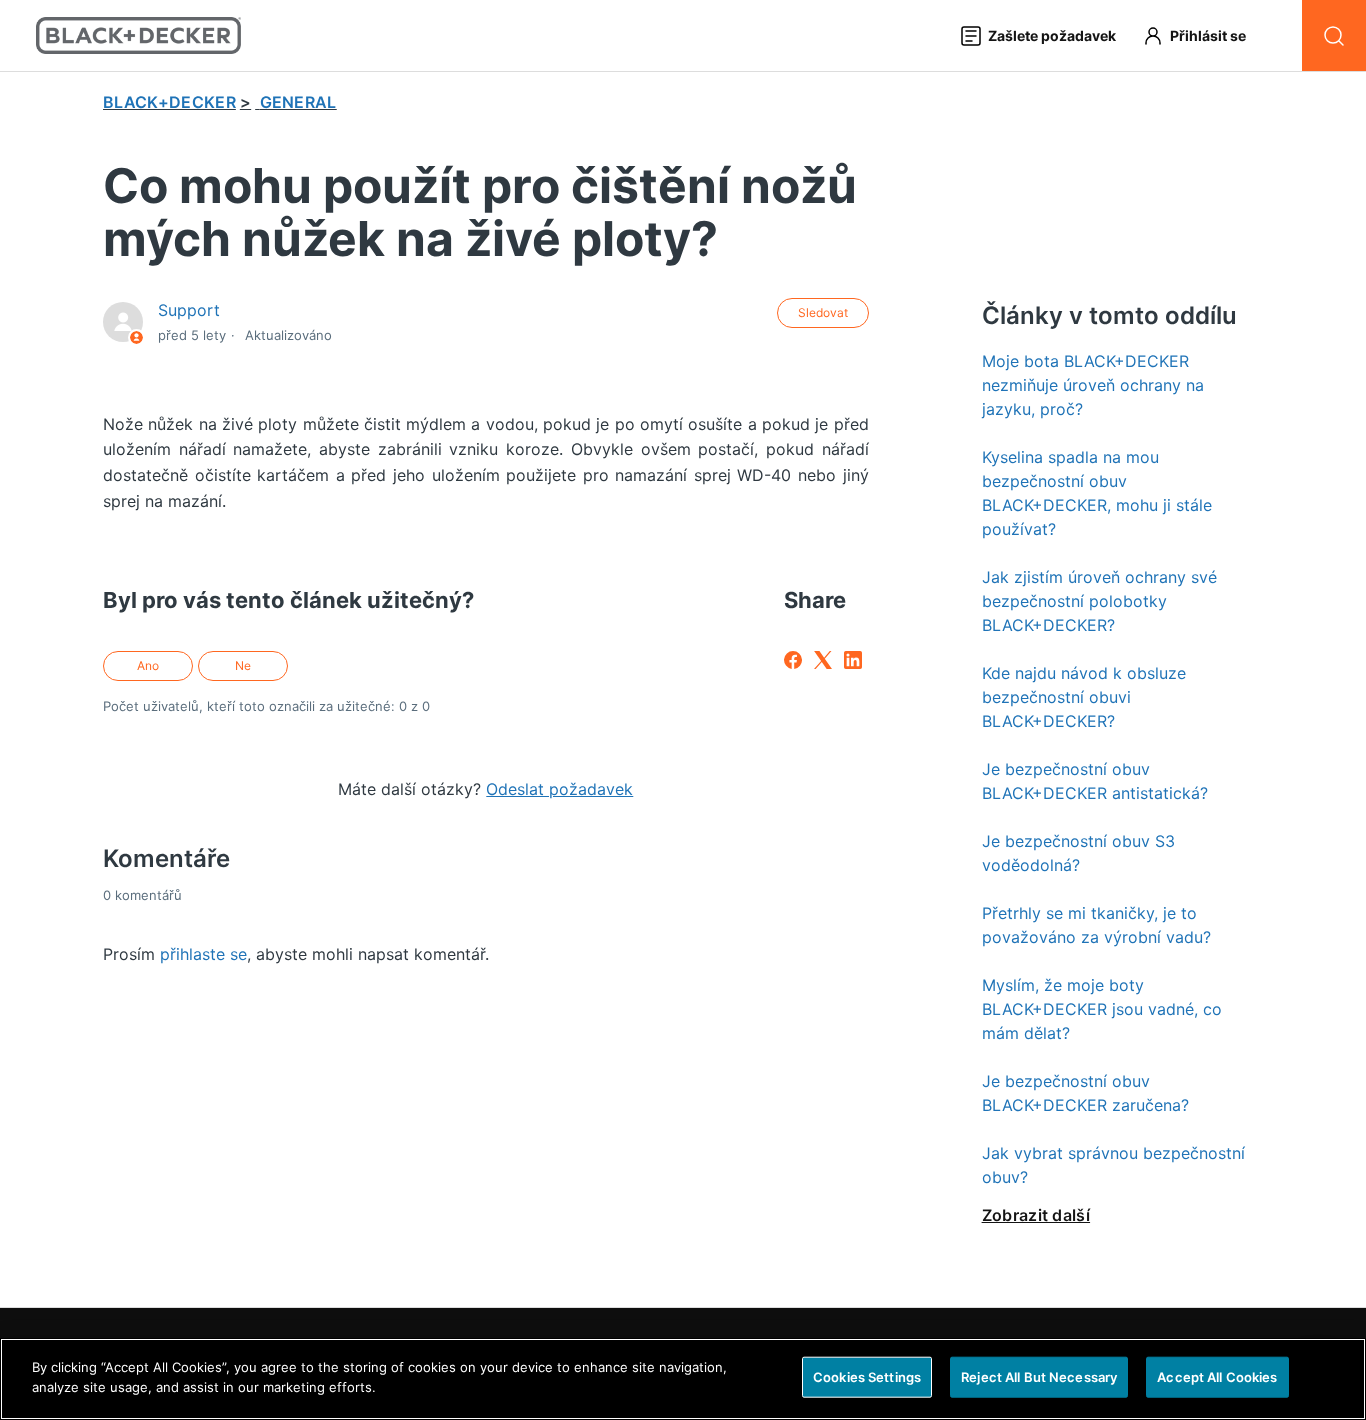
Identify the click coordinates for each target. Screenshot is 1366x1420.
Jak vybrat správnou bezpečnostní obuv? (1113, 1165)
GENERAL (298, 102)
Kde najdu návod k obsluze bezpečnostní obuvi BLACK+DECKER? (1084, 697)
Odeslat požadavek (559, 789)
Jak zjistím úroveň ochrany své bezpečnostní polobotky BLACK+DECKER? (1099, 601)
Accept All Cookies (1217, 1377)
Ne (243, 665)
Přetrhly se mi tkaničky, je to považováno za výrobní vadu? (1096, 925)
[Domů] (138, 35)
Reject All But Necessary (1039, 1377)
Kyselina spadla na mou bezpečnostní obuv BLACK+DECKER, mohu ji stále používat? (1097, 493)
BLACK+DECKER (169, 102)
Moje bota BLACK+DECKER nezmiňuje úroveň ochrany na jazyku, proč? (1093, 385)
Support (189, 310)
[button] (1203, 35)
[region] (683, 1379)
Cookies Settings (867, 1377)
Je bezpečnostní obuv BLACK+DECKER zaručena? (1085, 1093)
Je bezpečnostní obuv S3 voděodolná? (1078, 853)
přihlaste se (203, 954)
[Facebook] (793, 660)
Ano (148, 665)
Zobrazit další (1036, 1215)
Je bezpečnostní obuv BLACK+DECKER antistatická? (1095, 781)
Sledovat (823, 312)
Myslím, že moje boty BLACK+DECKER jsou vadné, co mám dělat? (1102, 1009)
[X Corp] (823, 660)
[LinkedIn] (853, 660)
